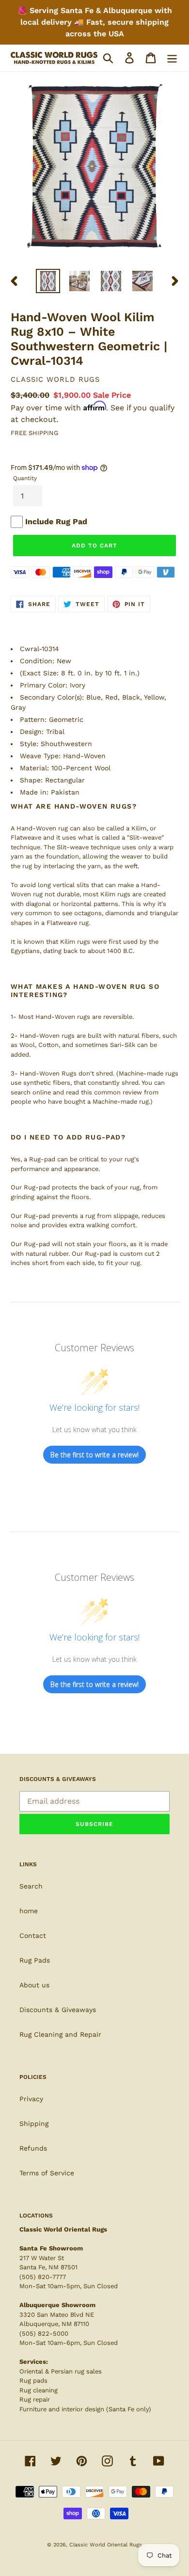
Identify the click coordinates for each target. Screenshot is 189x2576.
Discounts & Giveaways (58, 2010)
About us (34, 1985)
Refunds (33, 2148)
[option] (48, 281)
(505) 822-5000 (44, 2334)
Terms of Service (47, 2173)
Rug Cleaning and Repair (60, 2034)
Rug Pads (35, 1960)
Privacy (31, 2099)
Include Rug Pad (56, 522)
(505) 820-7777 (43, 2277)
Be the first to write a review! (94, 1455)
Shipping (34, 2123)
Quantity (25, 478)
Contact (33, 1936)
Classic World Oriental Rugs (106, 2545)
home (29, 1911)
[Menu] (172, 58)
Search (31, 1886)
